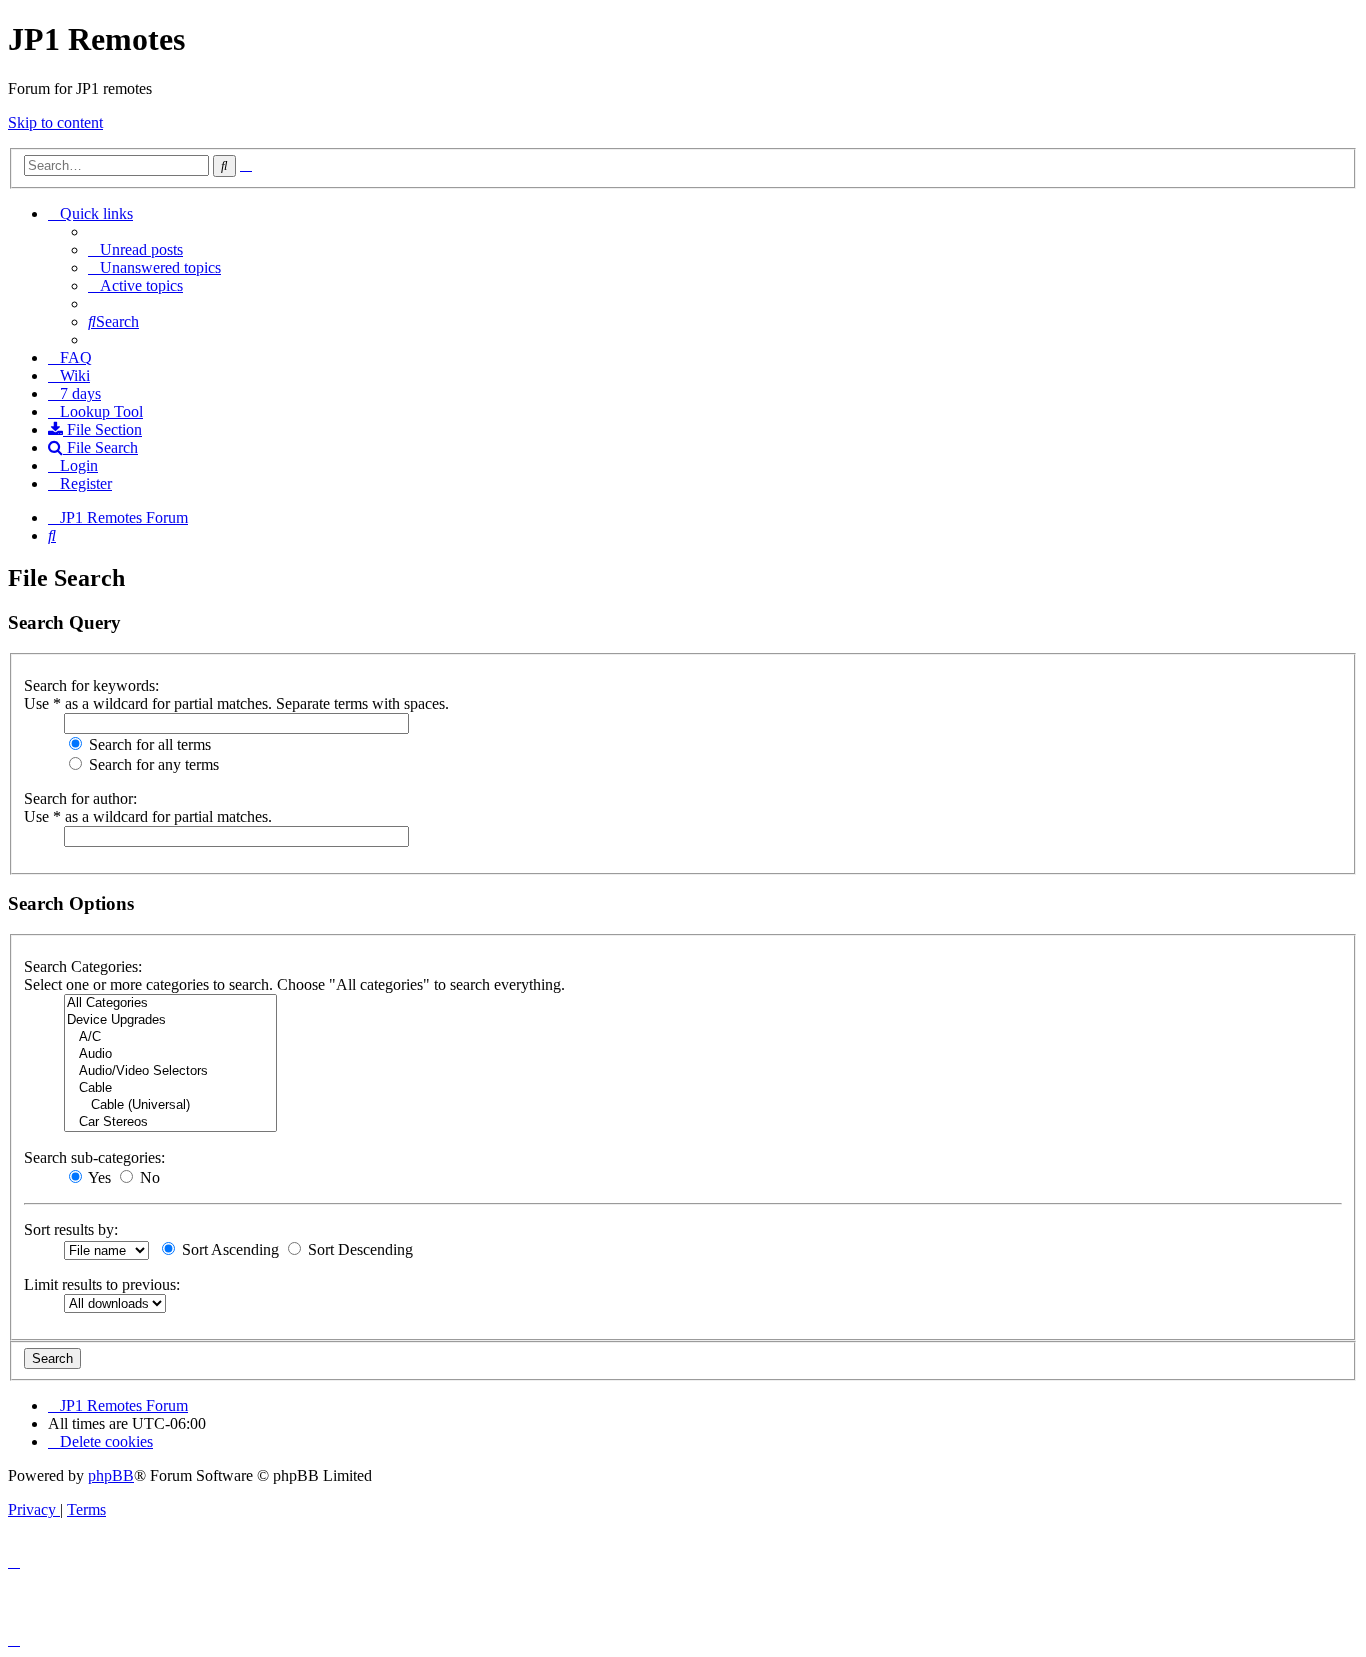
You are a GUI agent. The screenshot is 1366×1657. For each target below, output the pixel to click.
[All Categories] (170, 1003)
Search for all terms (148, 744)
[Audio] (170, 1054)
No (148, 1177)
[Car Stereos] (170, 1122)
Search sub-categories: (94, 1157)
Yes (98, 1177)
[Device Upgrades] (170, 1020)
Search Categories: (83, 966)
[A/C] (170, 1037)
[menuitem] (135, 249)
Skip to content (55, 122)
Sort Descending (358, 1249)
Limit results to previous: (102, 1284)
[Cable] (170, 1088)
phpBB (111, 1475)
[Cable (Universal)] (170, 1105)
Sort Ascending (228, 1249)
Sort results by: (71, 1229)
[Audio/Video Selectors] (170, 1071)
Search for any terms (152, 764)
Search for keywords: (91, 685)
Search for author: (80, 798)
